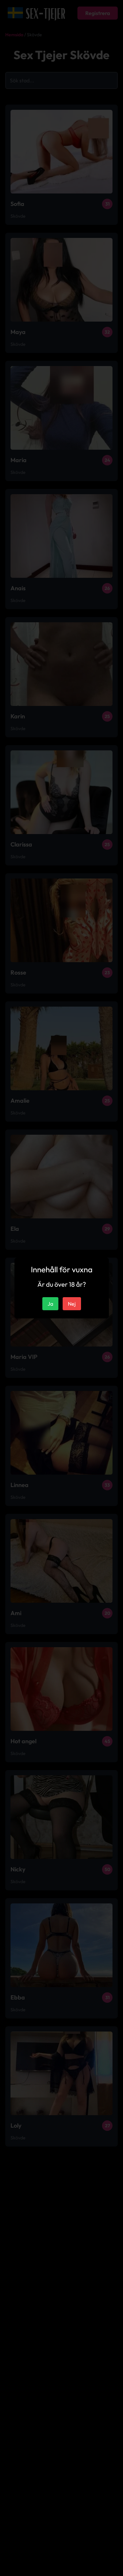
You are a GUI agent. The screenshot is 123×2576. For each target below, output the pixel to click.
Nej (72, 1304)
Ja (50, 1304)
